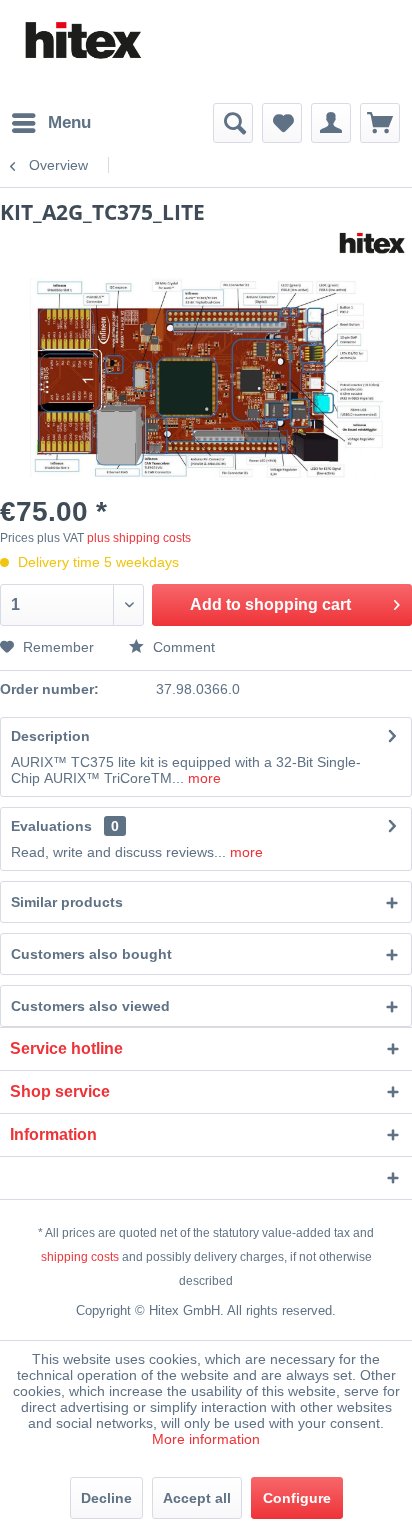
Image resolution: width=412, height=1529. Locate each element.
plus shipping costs (139, 538)
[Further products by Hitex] (371, 243)
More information (206, 1439)
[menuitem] (50, 123)
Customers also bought (91, 954)
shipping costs (80, 1257)
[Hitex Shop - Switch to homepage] (82, 41)
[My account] (331, 123)
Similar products (67, 902)
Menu (69, 122)
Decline (106, 1498)
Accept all (197, 1498)
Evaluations (51, 826)
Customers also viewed (90, 1006)
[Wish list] (282, 123)
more (202, 778)
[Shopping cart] (380, 123)
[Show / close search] (233, 123)
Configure (297, 1498)
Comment (182, 647)
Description (50, 736)
